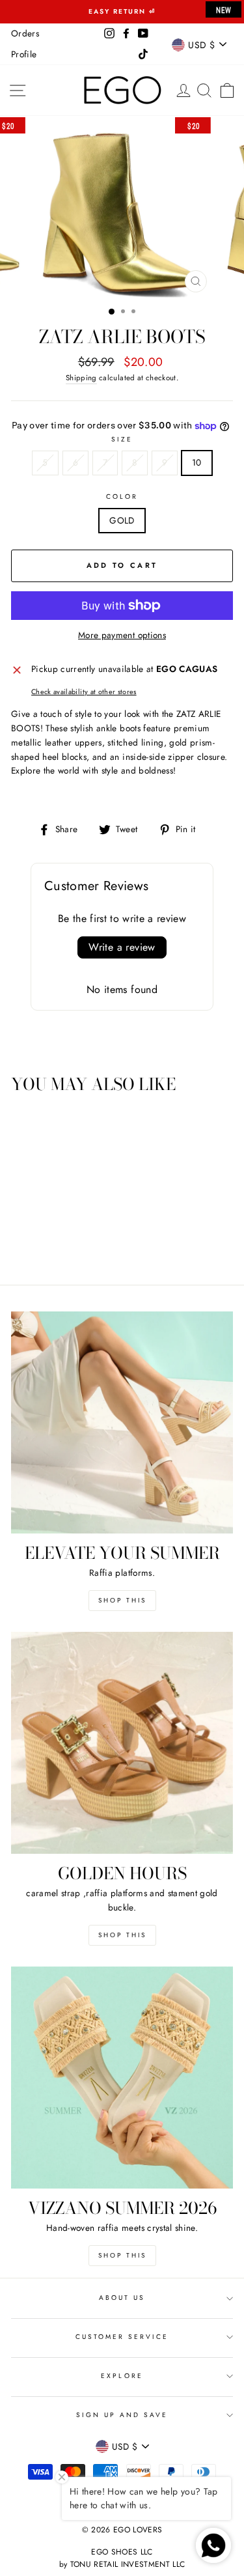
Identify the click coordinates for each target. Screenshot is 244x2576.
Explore (122, 2376)
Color (122, 497)
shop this (122, 1935)
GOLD (122, 520)
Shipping (81, 378)
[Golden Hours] (122, 1743)
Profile (24, 54)
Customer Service (122, 2337)
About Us (122, 2298)
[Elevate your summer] (122, 1422)
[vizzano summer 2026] (122, 2078)
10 (197, 462)
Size (122, 439)
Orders (25, 33)
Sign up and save (122, 2415)
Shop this (122, 1600)
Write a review (122, 947)
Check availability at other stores (84, 692)
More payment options (122, 635)
